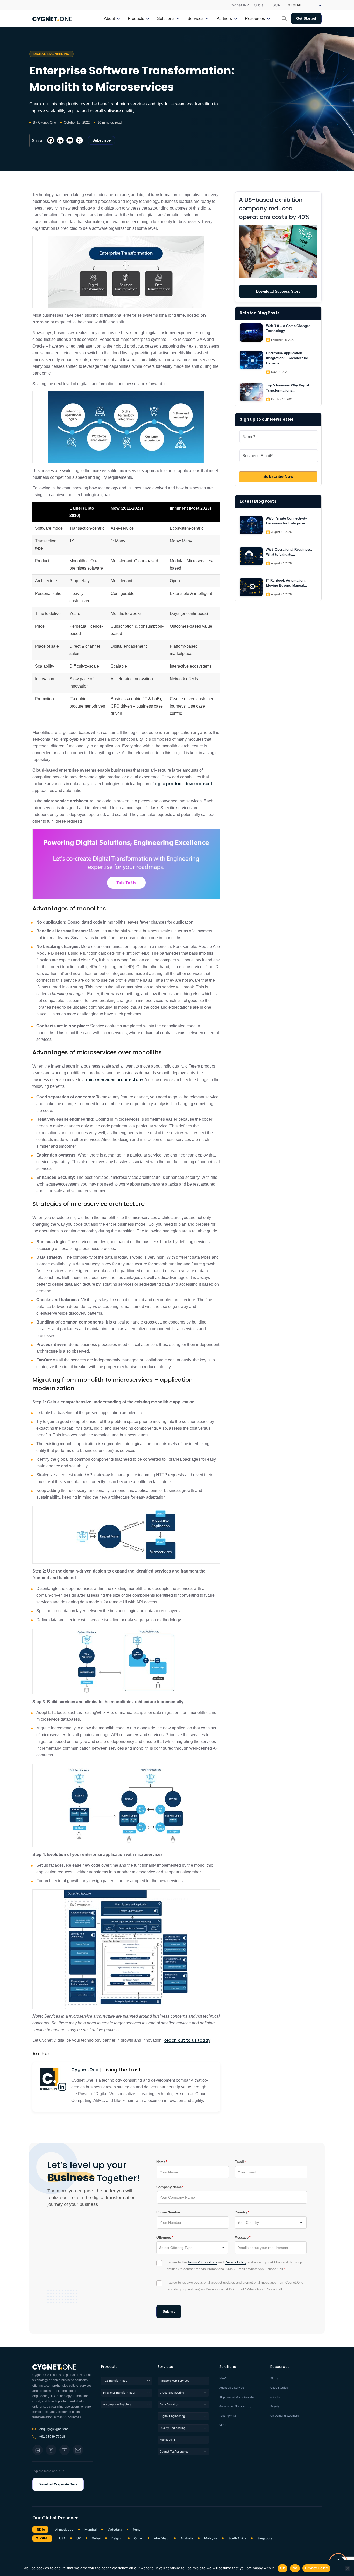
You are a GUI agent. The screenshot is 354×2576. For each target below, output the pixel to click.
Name (161, 2162)
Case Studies (279, 2388)
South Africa (237, 2538)
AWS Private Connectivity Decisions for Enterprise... (287, 521)
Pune (137, 2530)
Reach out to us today (187, 2040)
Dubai (96, 2538)
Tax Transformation (116, 2381)
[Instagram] (51, 2450)
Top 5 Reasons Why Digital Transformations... (288, 388)
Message (242, 2237)
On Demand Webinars (285, 2416)
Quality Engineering (173, 2428)
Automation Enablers (117, 2404)
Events (275, 2407)
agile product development (184, 784)
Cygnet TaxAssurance (174, 2452)
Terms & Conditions (202, 2262)
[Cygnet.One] (52, 18)
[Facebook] (51, 140)
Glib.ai (259, 5)
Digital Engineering (172, 2416)
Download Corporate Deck (58, 2484)
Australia (187, 2538)
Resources (280, 2367)
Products (109, 2367)
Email (239, 2162)
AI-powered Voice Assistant (238, 2397)
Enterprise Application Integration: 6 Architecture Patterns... (287, 358)
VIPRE (223, 2425)
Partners (224, 19)
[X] (79, 140)
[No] (348, 2568)
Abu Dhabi (162, 2538)
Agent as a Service (232, 2388)
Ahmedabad (64, 2530)
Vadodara (115, 2530)
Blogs (274, 2378)
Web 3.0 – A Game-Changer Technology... (288, 328)
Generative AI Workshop (235, 2407)
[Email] (70, 140)
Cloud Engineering (172, 2393)
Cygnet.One (85, 2070)
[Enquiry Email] (78, 2450)
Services (165, 2367)
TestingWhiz (228, 2416)
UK (79, 2538)
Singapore (265, 2538)
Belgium (117, 2538)
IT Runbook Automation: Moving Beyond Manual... (287, 583)
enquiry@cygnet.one (54, 2429)
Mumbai (91, 2530)
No (295, 2568)
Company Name (169, 2187)
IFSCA (275, 5)
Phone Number (168, 2212)
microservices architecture (114, 1080)
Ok (282, 2568)
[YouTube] (65, 2450)
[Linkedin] (60, 140)
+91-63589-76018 (52, 2437)
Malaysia (211, 2538)
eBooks (275, 2397)
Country (241, 2212)
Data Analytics (169, 2404)
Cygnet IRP (239, 5)
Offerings (164, 2237)
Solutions (228, 2367)
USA (62, 2538)
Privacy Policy (236, 2262)
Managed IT (168, 2440)
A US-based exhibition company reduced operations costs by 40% (274, 208)
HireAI (223, 2378)
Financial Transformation (120, 2393)
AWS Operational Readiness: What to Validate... (289, 552)
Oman (139, 2538)
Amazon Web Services (174, 2381)
